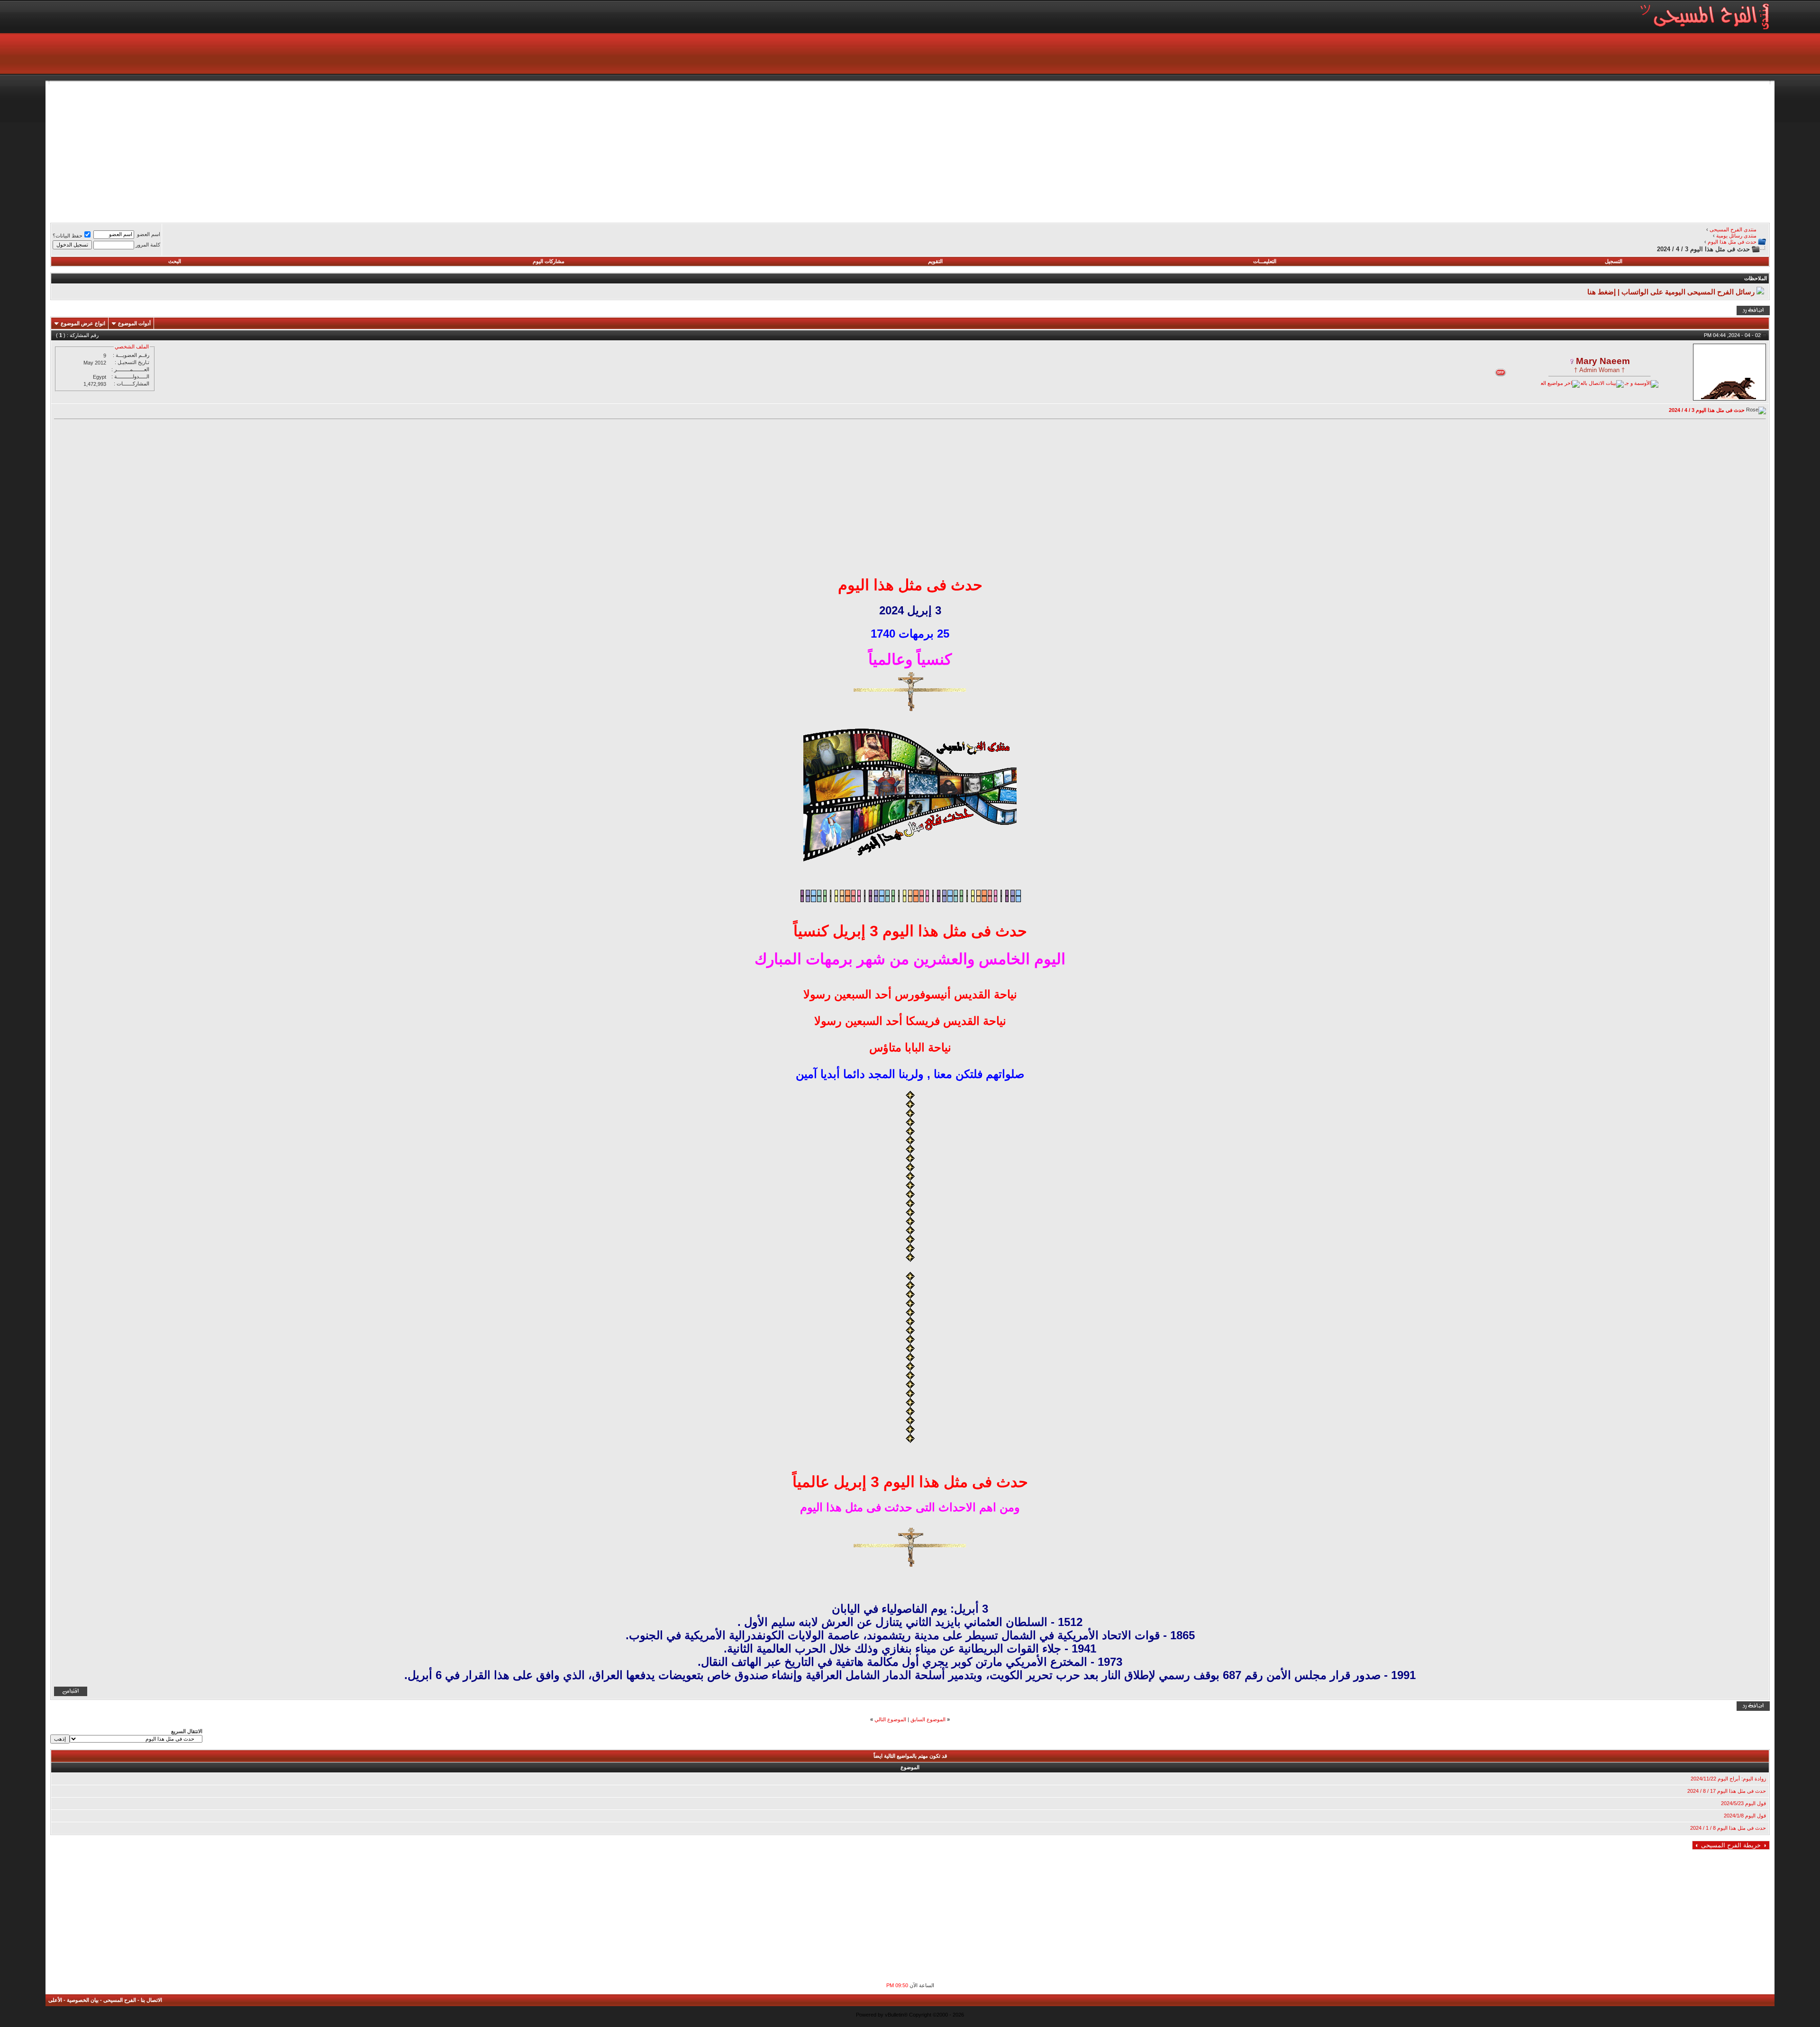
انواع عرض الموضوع (83, 323)
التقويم (935, 261)
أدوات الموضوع (134, 323)
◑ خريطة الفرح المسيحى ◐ (1731, 1845)
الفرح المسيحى (120, 2000)
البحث (175, 261)
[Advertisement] (1485, 151)
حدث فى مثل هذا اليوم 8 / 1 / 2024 (1728, 1828)
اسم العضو (149, 234)
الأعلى (55, 2000)
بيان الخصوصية (83, 2000)
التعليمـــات (1265, 261)
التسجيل (1614, 261)
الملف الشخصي (132, 347)
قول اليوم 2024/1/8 (1745, 1816)
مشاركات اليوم (549, 261)
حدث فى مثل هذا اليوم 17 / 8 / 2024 (1727, 1791)
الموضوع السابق (928, 1719)
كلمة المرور (148, 245)
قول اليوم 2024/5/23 (1743, 1803)
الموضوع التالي (890, 1719)
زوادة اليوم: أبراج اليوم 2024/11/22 (1728, 1779)
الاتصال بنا (151, 2000)
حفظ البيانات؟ (68, 236)
